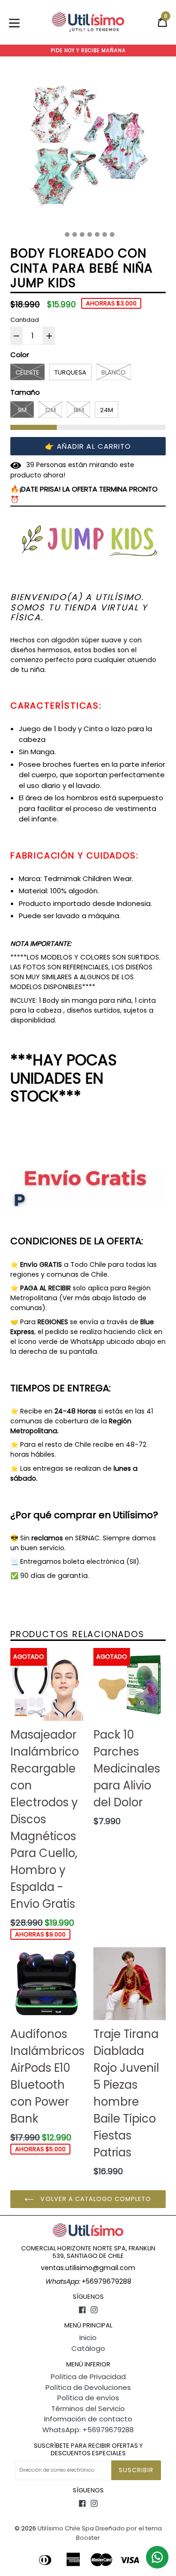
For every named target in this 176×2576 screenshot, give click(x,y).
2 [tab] (67, 234)
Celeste (27, 372)
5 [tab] (90, 234)
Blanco (114, 372)
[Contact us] (157, 2557)
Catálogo (88, 2348)
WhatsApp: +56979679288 (88, 2430)
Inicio (88, 2338)
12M (50, 410)
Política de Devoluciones (88, 2387)
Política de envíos (88, 2398)
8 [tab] (112, 234)
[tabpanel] (88, 147)
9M (22, 410)
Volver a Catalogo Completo (95, 2199)
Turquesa (70, 372)
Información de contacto (88, 2419)
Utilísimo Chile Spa (66, 2528)
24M (107, 410)
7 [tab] (105, 234)
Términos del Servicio (88, 2408)
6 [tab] (97, 234)
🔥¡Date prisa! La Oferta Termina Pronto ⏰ (84, 494)
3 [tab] (75, 234)
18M (79, 410)
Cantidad (25, 320)
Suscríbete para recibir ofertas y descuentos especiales (88, 2449)
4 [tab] (82, 234)
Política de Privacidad (88, 2377)
